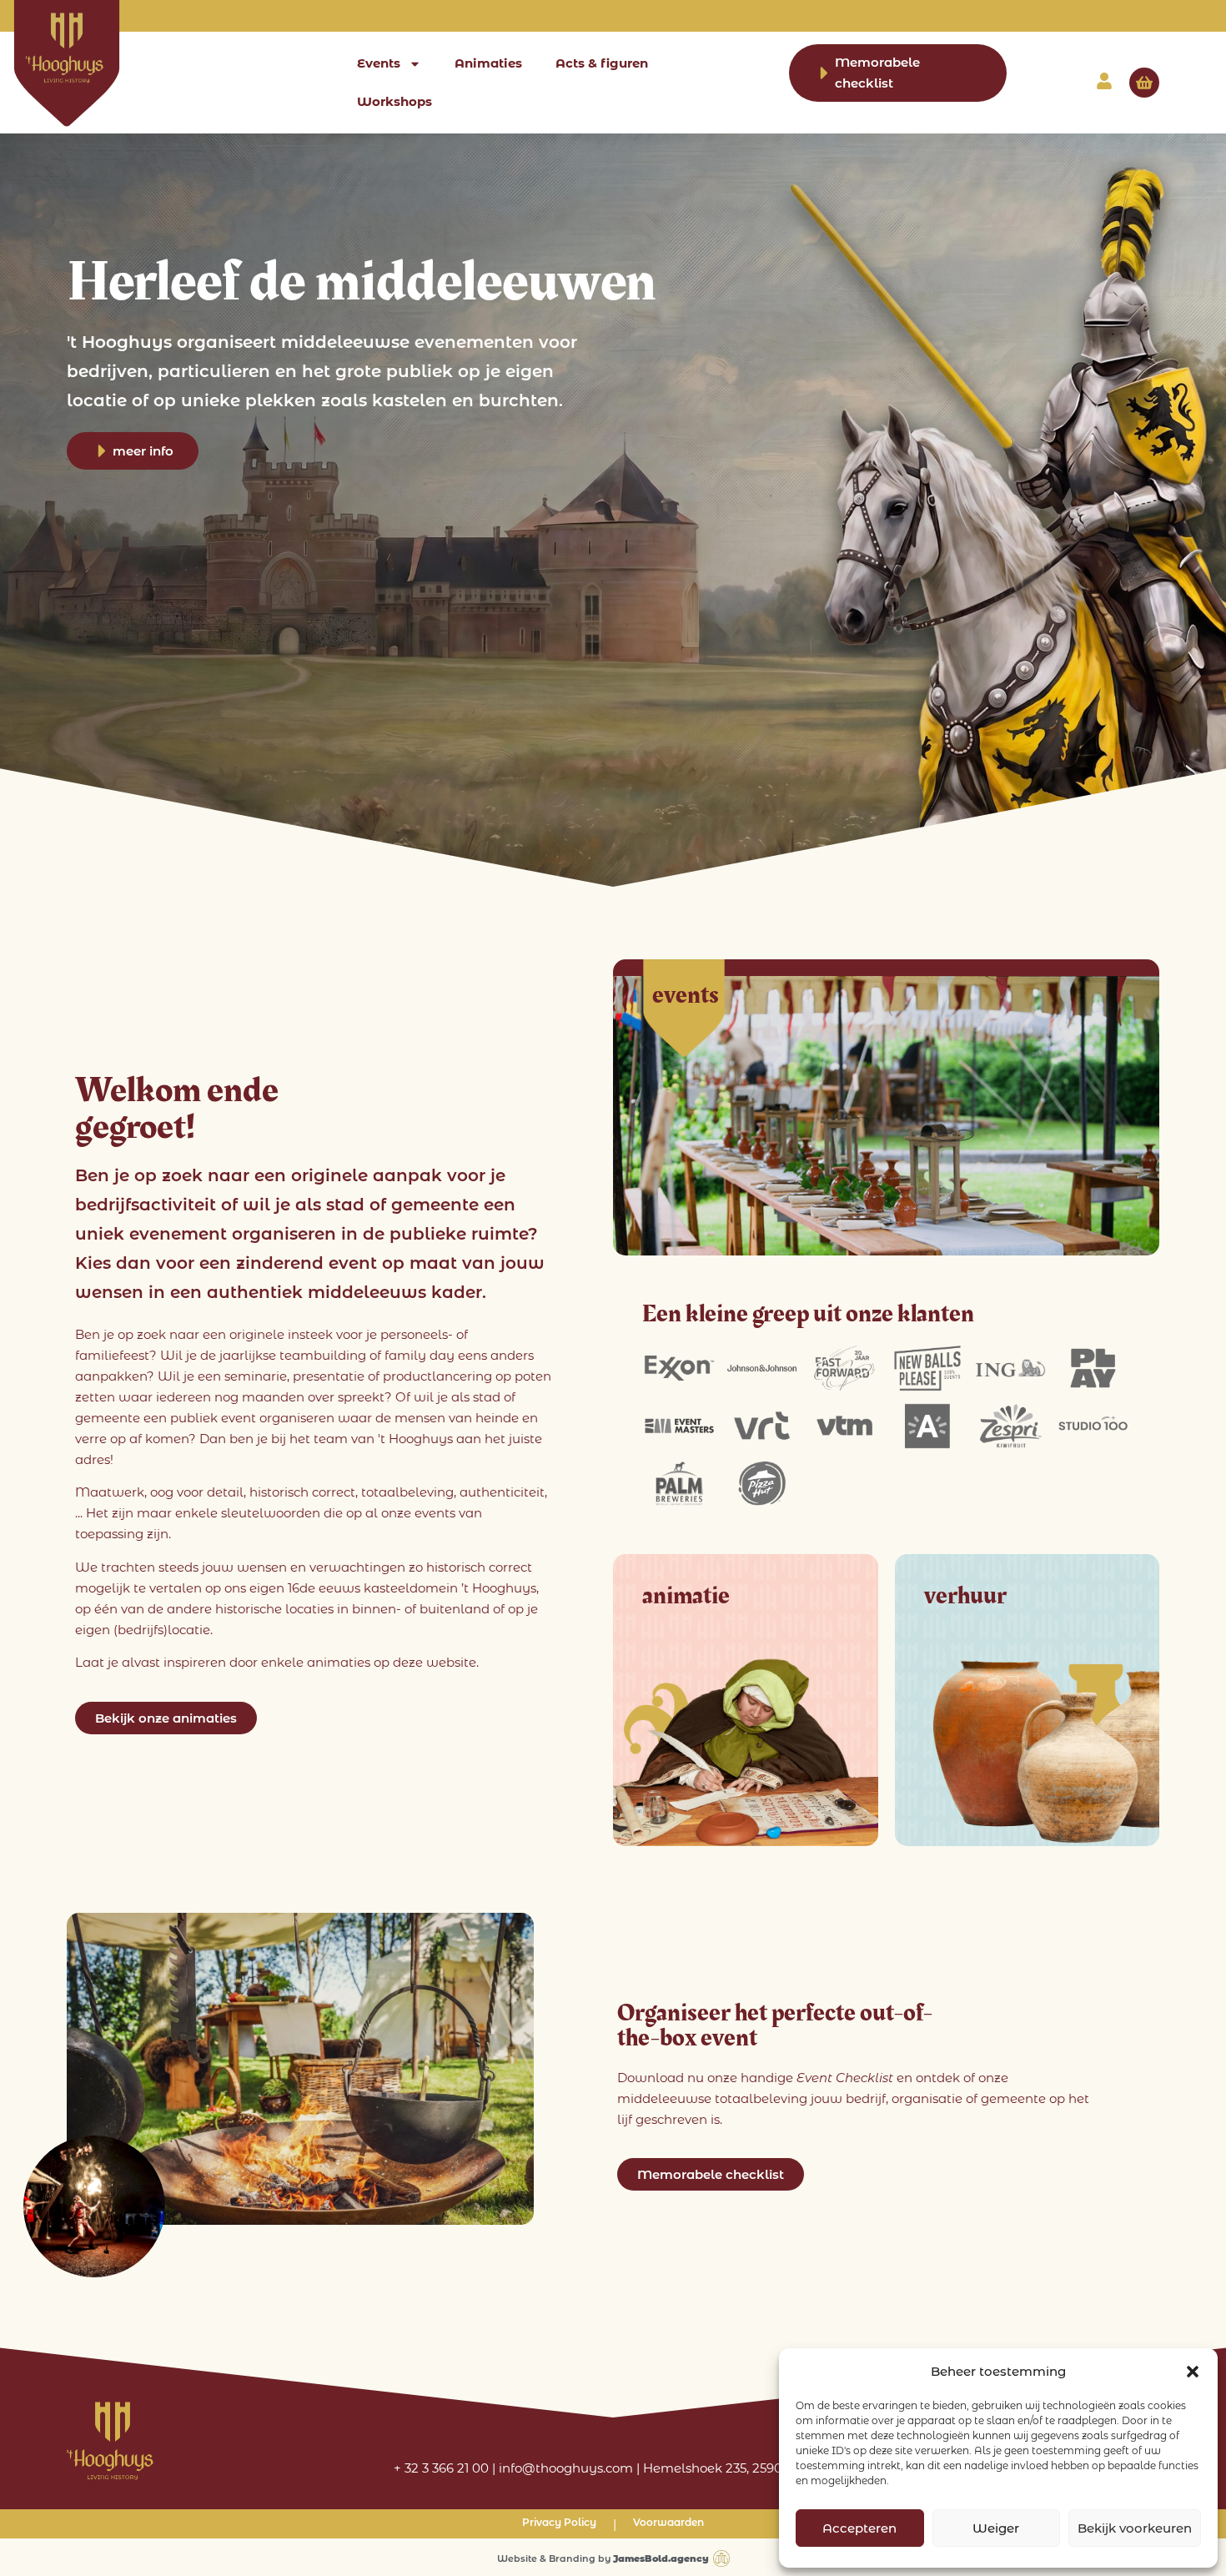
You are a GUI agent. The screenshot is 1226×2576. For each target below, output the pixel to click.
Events (379, 63)
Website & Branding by (603, 2558)
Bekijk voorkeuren (1135, 2528)
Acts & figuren (602, 63)
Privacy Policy (559, 2522)
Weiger (996, 2528)
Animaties (488, 63)
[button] (1193, 2372)
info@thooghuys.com (566, 2468)
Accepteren (859, 2528)
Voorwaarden (668, 2522)
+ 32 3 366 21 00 (441, 2468)
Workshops (394, 101)
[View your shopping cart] (1144, 83)
